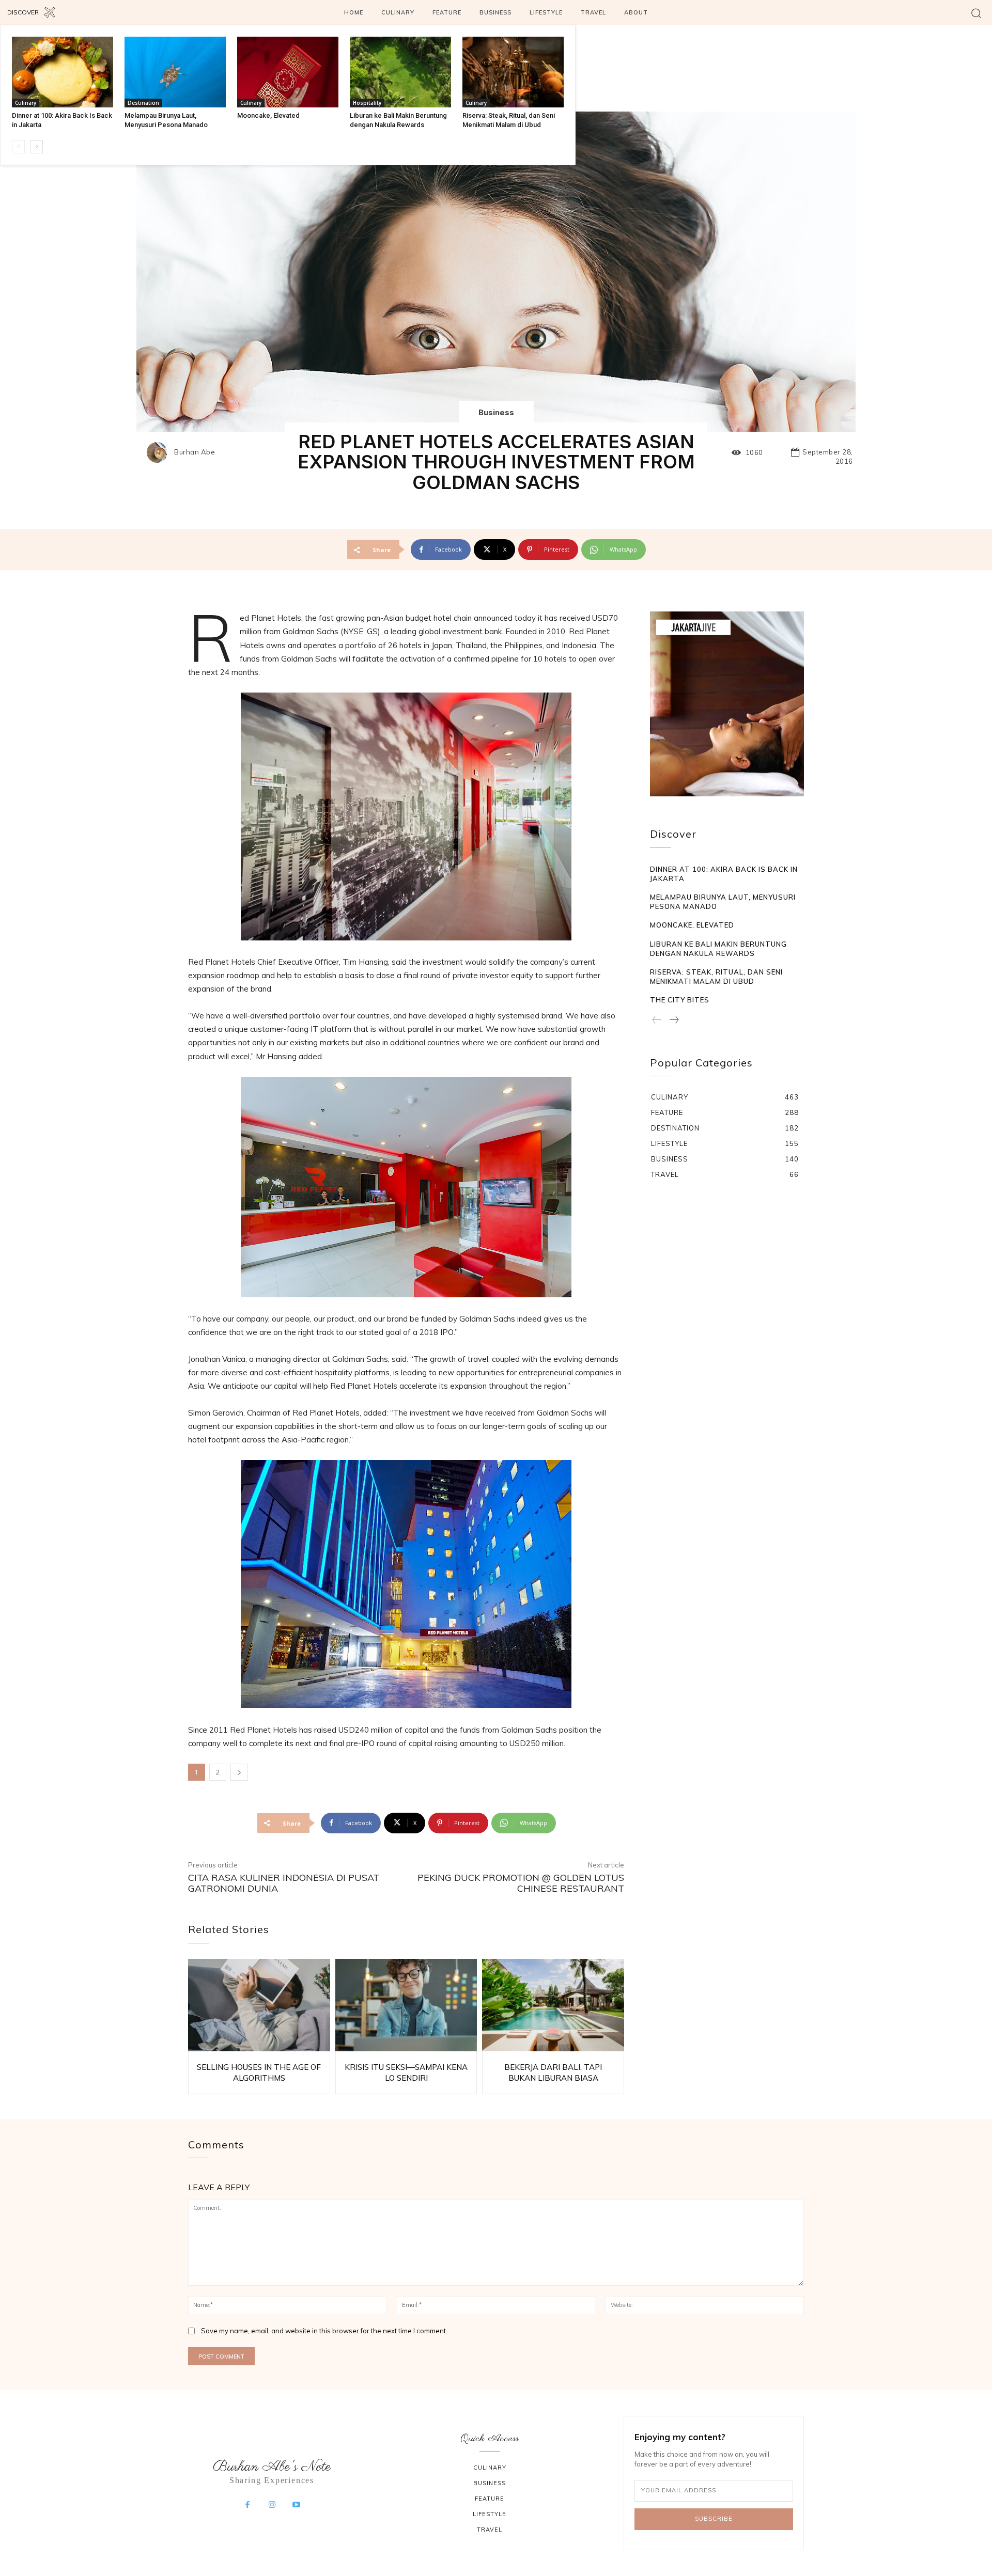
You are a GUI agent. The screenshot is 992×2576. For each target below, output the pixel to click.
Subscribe (714, 2519)
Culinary (26, 103)
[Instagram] (272, 2505)
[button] (976, 13)
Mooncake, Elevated (268, 115)
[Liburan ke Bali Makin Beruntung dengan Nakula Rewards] (400, 72)
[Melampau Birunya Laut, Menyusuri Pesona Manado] (175, 72)
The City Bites (680, 1000)
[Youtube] (297, 2505)
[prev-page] (18, 147)
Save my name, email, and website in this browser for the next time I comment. (324, 2331)
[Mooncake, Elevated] (288, 72)
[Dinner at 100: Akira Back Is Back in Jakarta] (63, 72)
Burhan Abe (195, 452)
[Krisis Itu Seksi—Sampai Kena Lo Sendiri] (406, 2005)
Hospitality (367, 103)
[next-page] (36, 147)
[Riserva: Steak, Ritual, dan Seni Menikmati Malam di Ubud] (513, 72)
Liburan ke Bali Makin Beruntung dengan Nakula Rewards (718, 949)
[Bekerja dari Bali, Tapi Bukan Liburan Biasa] (553, 2005)
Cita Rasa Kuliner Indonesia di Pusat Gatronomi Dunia (284, 1883)
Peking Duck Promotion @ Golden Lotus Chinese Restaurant (521, 1883)
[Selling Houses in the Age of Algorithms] (259, 2005)
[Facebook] (247, 2505)
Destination (143, 103)
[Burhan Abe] (160, 452)
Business (496, 412)
